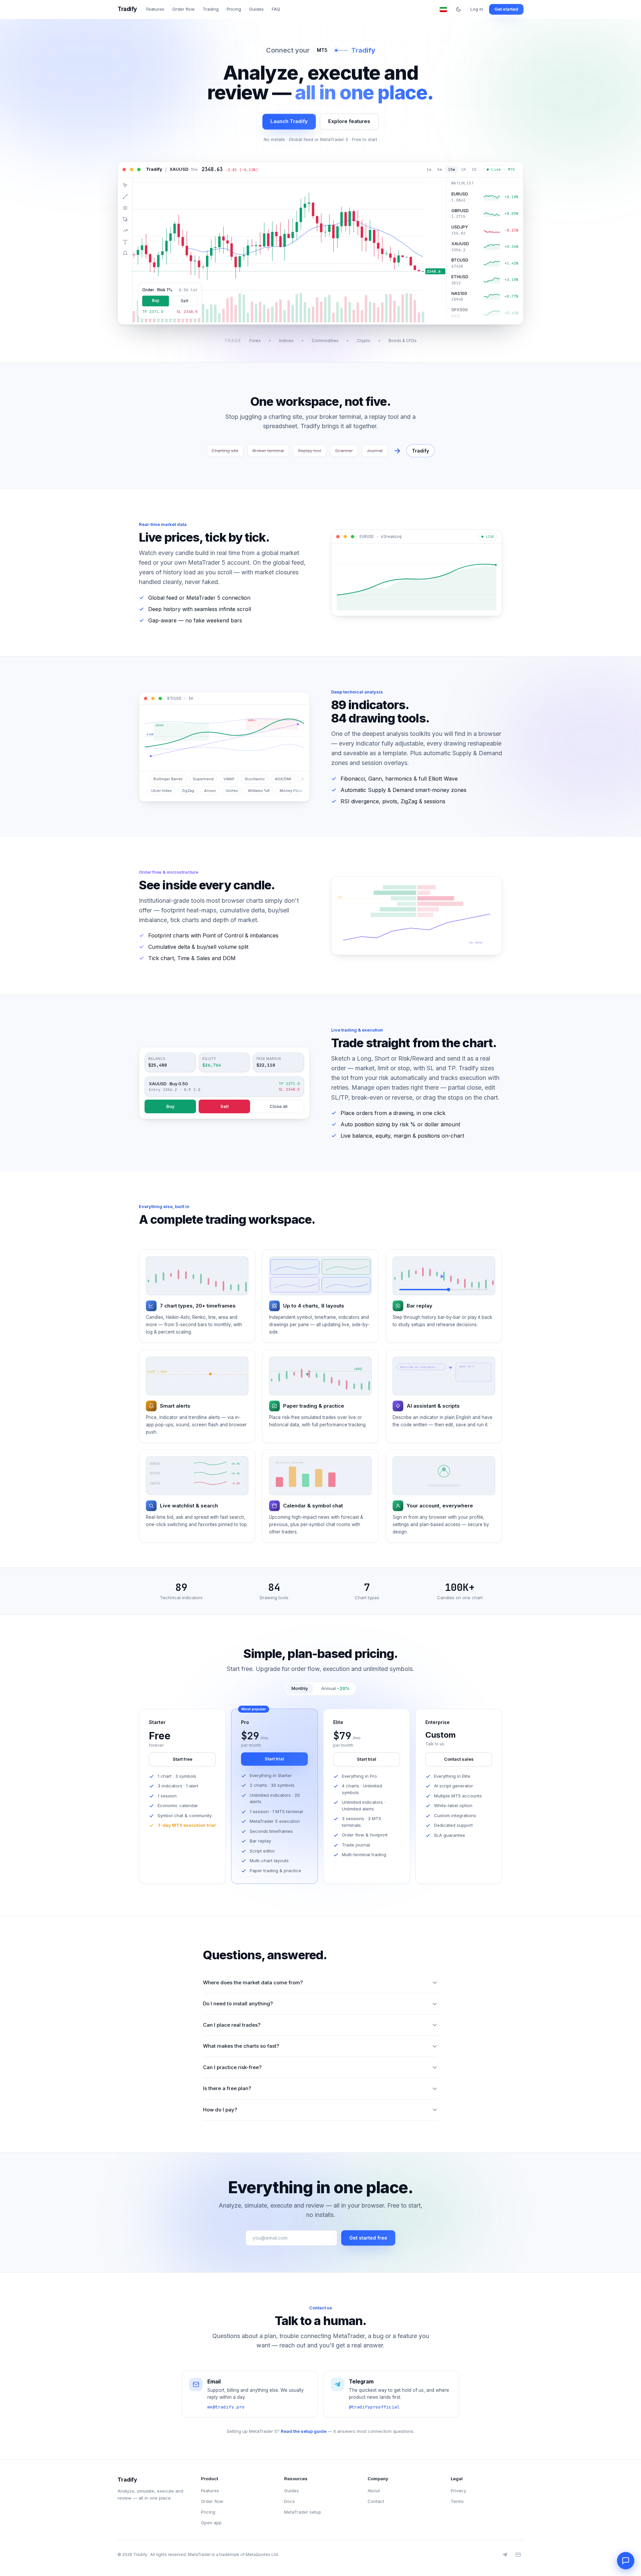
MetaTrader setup (303, 2512)
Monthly (300, 1688)
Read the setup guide (304, 2431)
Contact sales (459, 1759)
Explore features (349, 121)
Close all (279, 1106)
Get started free (368, 2238)
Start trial (274, 1759)
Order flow (183, 9)
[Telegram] (505, 2555)
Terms (457, 2501)
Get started (506, 9)
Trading (211, 9)
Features (155, 9)
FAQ (276, 9)
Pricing (234, 9)
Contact (376, 2501)
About (374, 2491)
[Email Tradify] (518, 2555)
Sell (225, 1106)
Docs (289, 2501)
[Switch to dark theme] (458, 9)
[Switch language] (443, 9)
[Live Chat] (626, 2561)
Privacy (458, 2491)
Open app (211, 2523)
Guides (256, 9)
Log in (477, 9)
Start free (182, 1759)
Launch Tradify (289, 121)
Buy (170, 1106)
